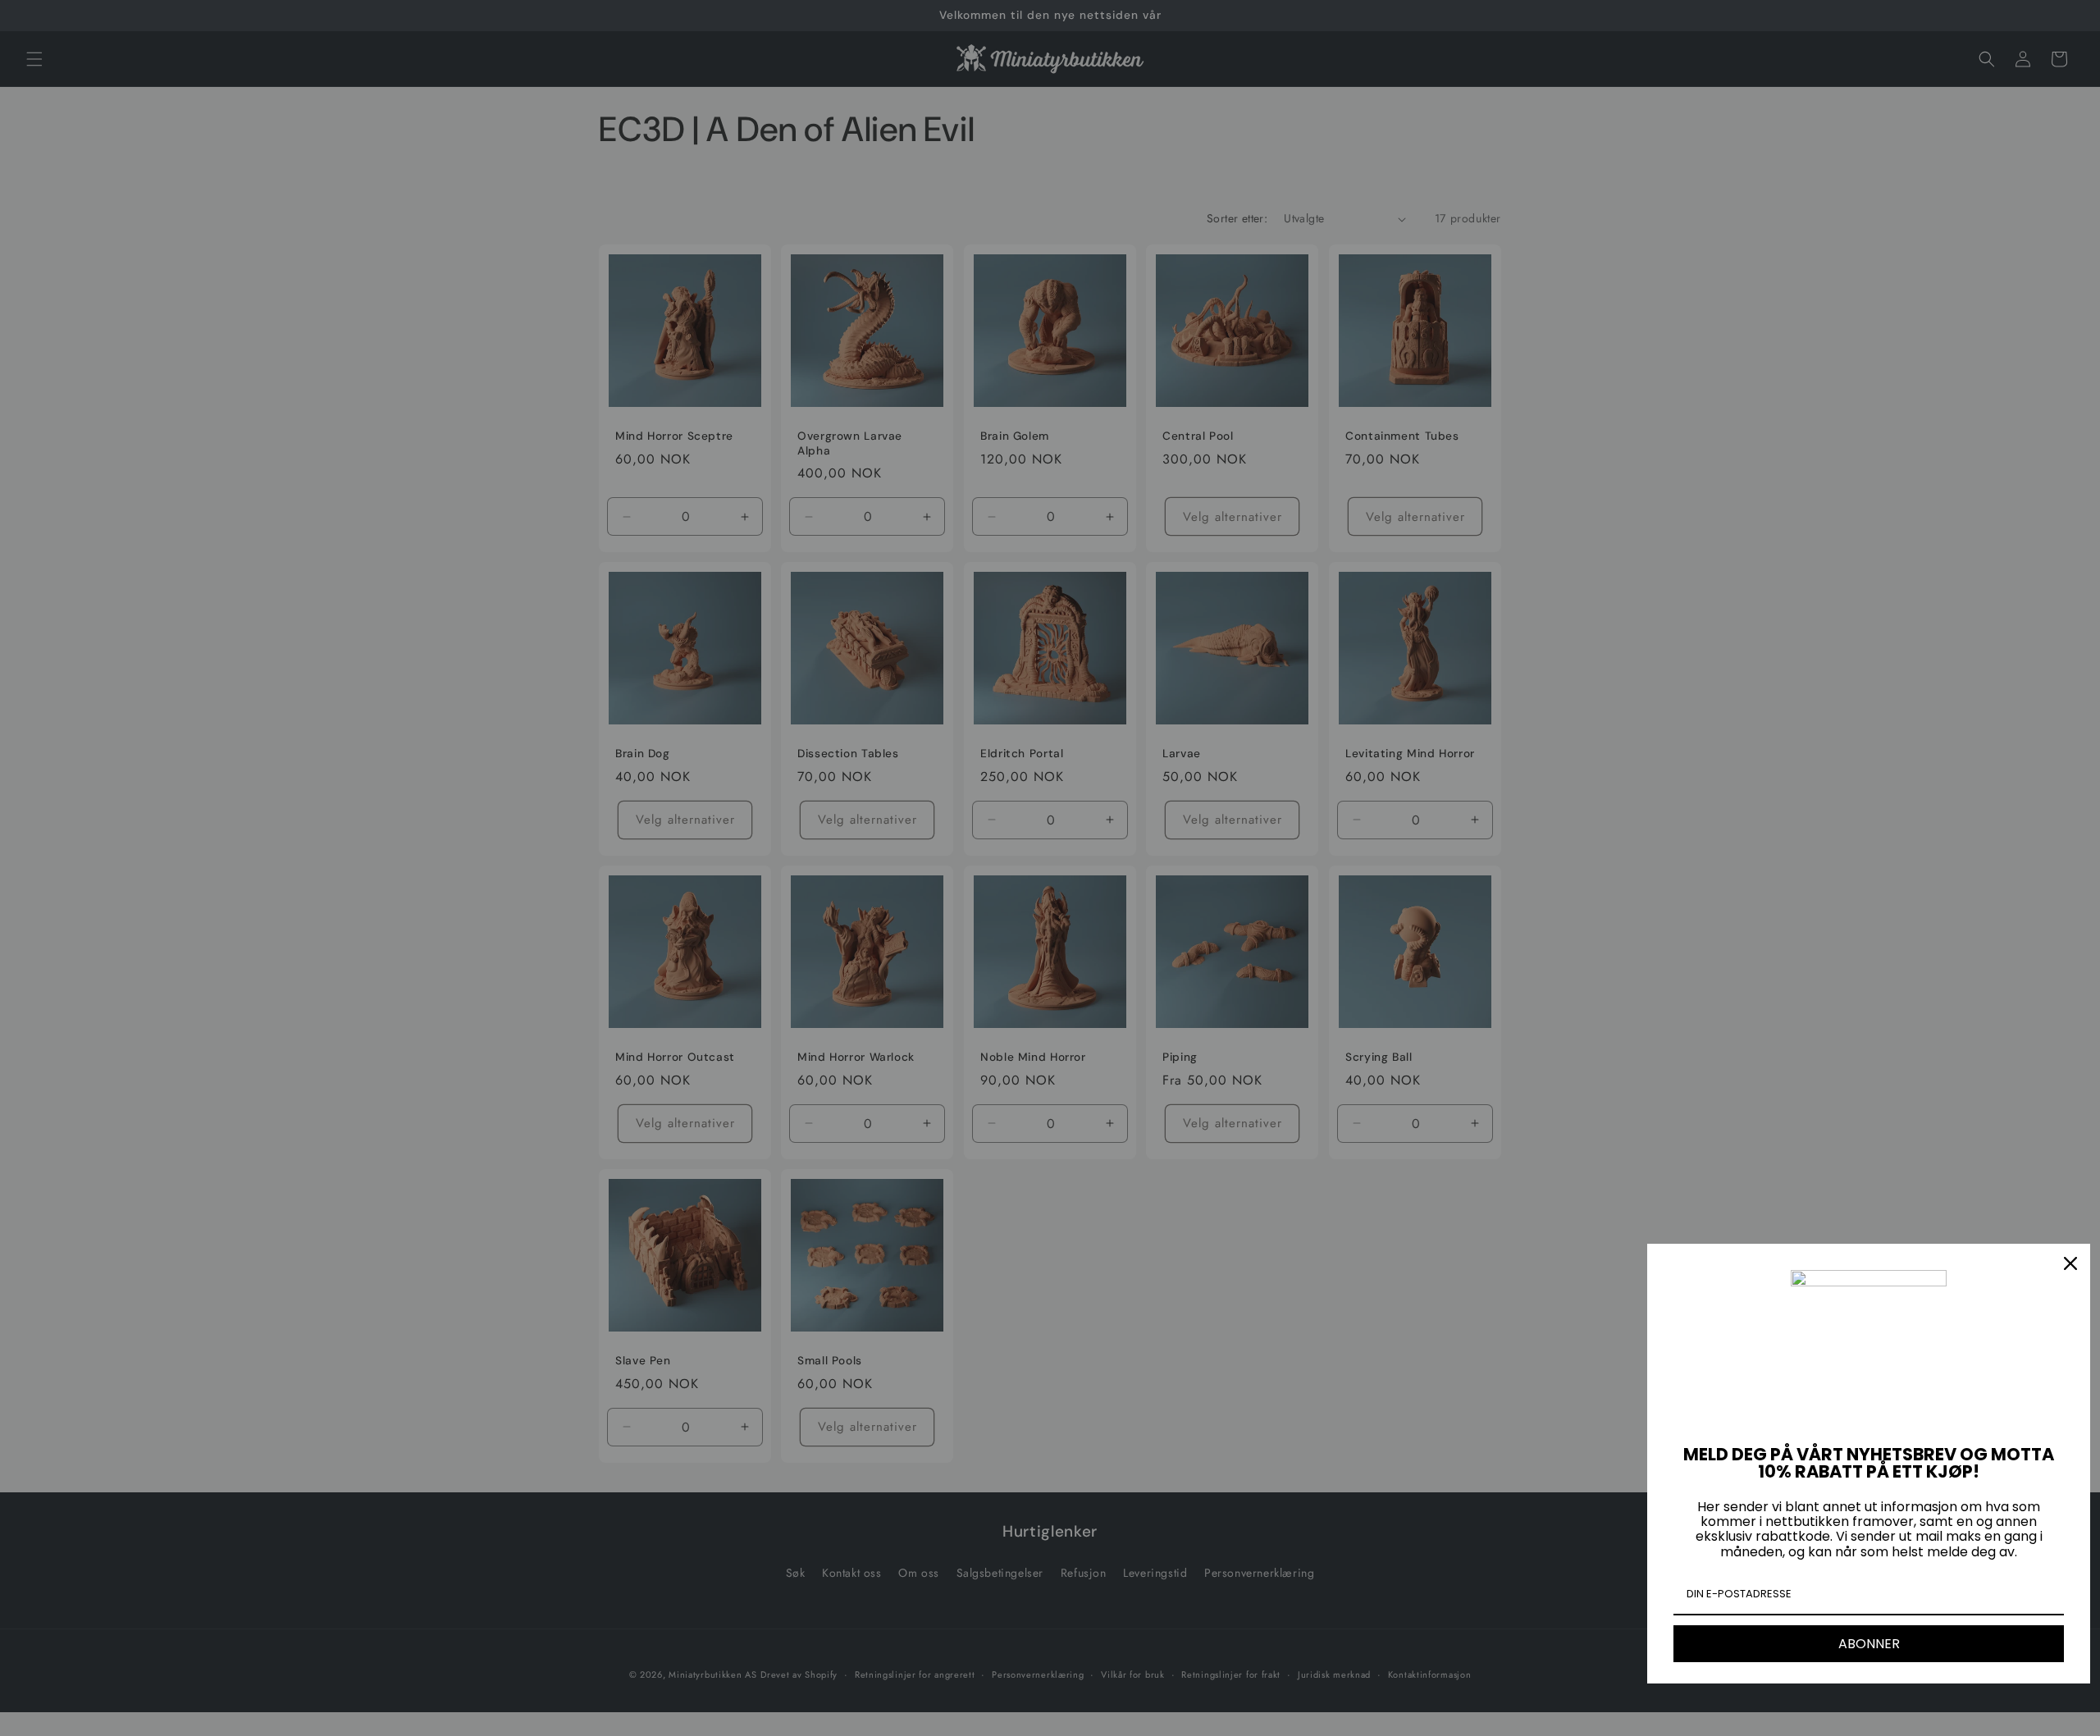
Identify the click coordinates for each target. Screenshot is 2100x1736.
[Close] (2070, 1263)
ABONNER (1869, 1644)
